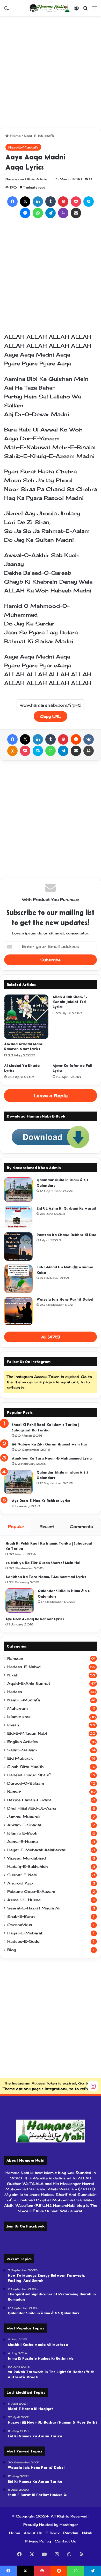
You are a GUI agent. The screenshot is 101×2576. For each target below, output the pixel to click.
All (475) (51, 1337)
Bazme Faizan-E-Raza (29, 1800)
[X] (25, 202)
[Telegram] (51, 213)
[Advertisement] (51, 72)
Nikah (13, 1675)
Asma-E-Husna (23, 1842)
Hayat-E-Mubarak (25, 1933)
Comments (81, 1526)
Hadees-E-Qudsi (24, 1941)
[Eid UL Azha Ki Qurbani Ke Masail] (18, 1217)
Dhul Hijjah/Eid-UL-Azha (32, 1808)
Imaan (13, 1725)
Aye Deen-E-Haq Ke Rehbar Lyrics (41, 1501)
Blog (12, 1950)
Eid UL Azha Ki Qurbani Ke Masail (66, 1208)
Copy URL (51, 716)
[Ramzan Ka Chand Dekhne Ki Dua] (18, 1247)
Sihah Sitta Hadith (25, 1767)
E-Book (52, 2533)
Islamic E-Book (22, 1833)
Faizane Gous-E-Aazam (31, 1891)
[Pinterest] (63, 202)
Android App (20, 1883)
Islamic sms (19, 1717)
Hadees (15, 1692)
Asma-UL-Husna (24, 1900)
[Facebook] (12, 202)
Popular (16, 1526)
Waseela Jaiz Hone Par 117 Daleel (65, 1299)
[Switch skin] (6, 10)
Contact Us (65, 2541)
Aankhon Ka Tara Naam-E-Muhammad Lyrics (52, 1458)
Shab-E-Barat (21, 1916)
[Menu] (95, 10)
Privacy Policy (38, 2541)
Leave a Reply (51, 1096)
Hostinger (69, 2525)
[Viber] (63, 213)
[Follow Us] (93, 2086)
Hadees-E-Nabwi (24, 1667)
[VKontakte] (89, 739)
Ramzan (15, 1658)
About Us (33, 2533)
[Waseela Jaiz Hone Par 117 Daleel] (18, 1311)
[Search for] (85, 10)
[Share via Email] (76, 213)
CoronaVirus (20, 1925)
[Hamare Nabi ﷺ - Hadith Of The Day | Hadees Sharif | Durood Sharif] (49, 8)
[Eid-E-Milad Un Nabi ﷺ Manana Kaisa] (18, 1279)
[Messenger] (25, 213)
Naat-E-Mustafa (39, 136)
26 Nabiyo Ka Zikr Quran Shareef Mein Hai (49, 1444)
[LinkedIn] (38, 202)
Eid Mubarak (20, 1758)
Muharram (17, 1708)
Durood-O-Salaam (26, 1783)
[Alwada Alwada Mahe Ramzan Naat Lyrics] (26, 1017)
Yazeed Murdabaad (27, 1858)
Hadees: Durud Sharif (29, 1775)
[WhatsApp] (38, 213)
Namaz (14, 1792)
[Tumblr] (51, 202)
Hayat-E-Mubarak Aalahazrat (36, 1850)
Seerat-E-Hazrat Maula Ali (34, 1908)
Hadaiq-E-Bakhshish (27, 1867)
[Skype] (89, 202)
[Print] (89, 751)
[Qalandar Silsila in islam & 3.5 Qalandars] (18, 1190)
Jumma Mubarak (24, 1817)
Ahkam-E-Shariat (24, 1825)
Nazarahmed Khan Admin (26, 179)
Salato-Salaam (22, 1750)
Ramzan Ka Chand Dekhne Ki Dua (66, 1235)
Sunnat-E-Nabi (22, 1875)
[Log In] (76, 10)
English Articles (23, 1742)
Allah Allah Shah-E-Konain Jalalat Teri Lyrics (70, 1002)
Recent (47, 1526)
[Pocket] (76, 202)
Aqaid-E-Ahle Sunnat (29, 1683)
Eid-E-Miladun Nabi (27, 1733)
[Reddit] (76, 739)
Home (15, 136)
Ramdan (71, 2533)
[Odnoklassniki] (12, 751)
